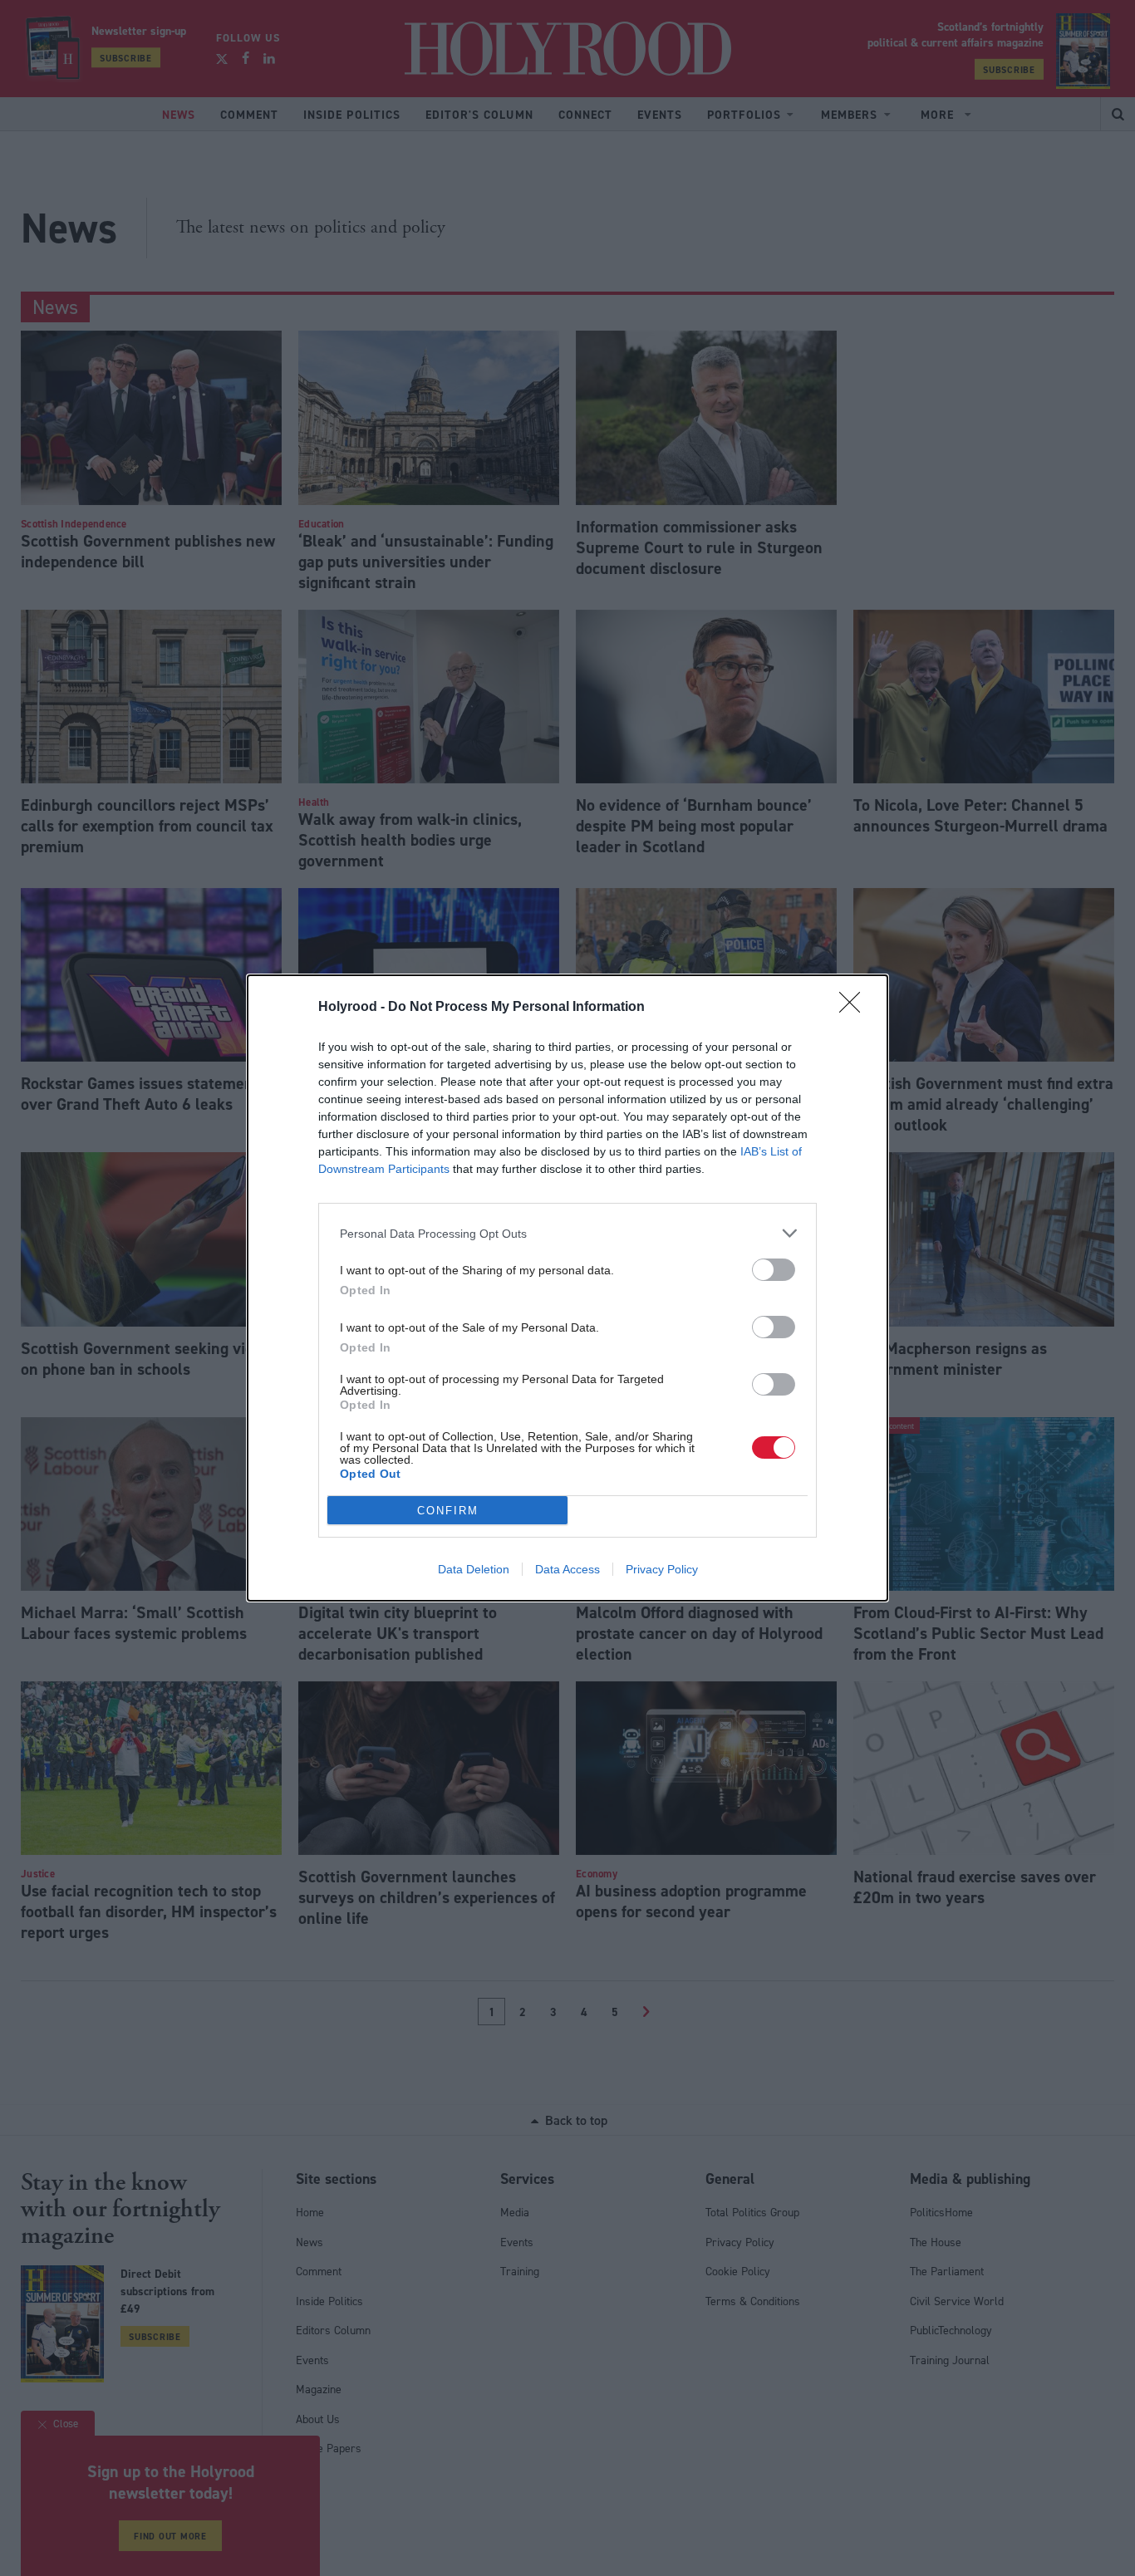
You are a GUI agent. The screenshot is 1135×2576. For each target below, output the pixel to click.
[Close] (855, 1008)
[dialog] (567, 1288)
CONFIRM (448, 1511)
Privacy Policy (662, 1569)
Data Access (567, 1569)
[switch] (774, 1270)
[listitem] (567, 1233)
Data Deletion (474, 1569)
